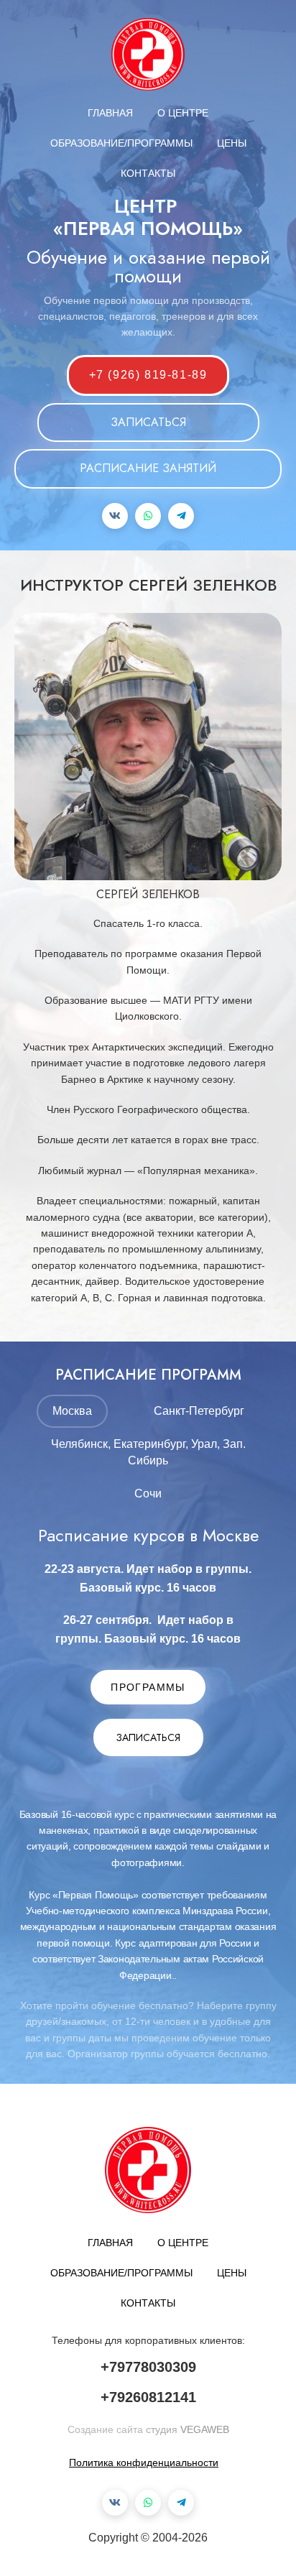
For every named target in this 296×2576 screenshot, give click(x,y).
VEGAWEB (205, 2429)
